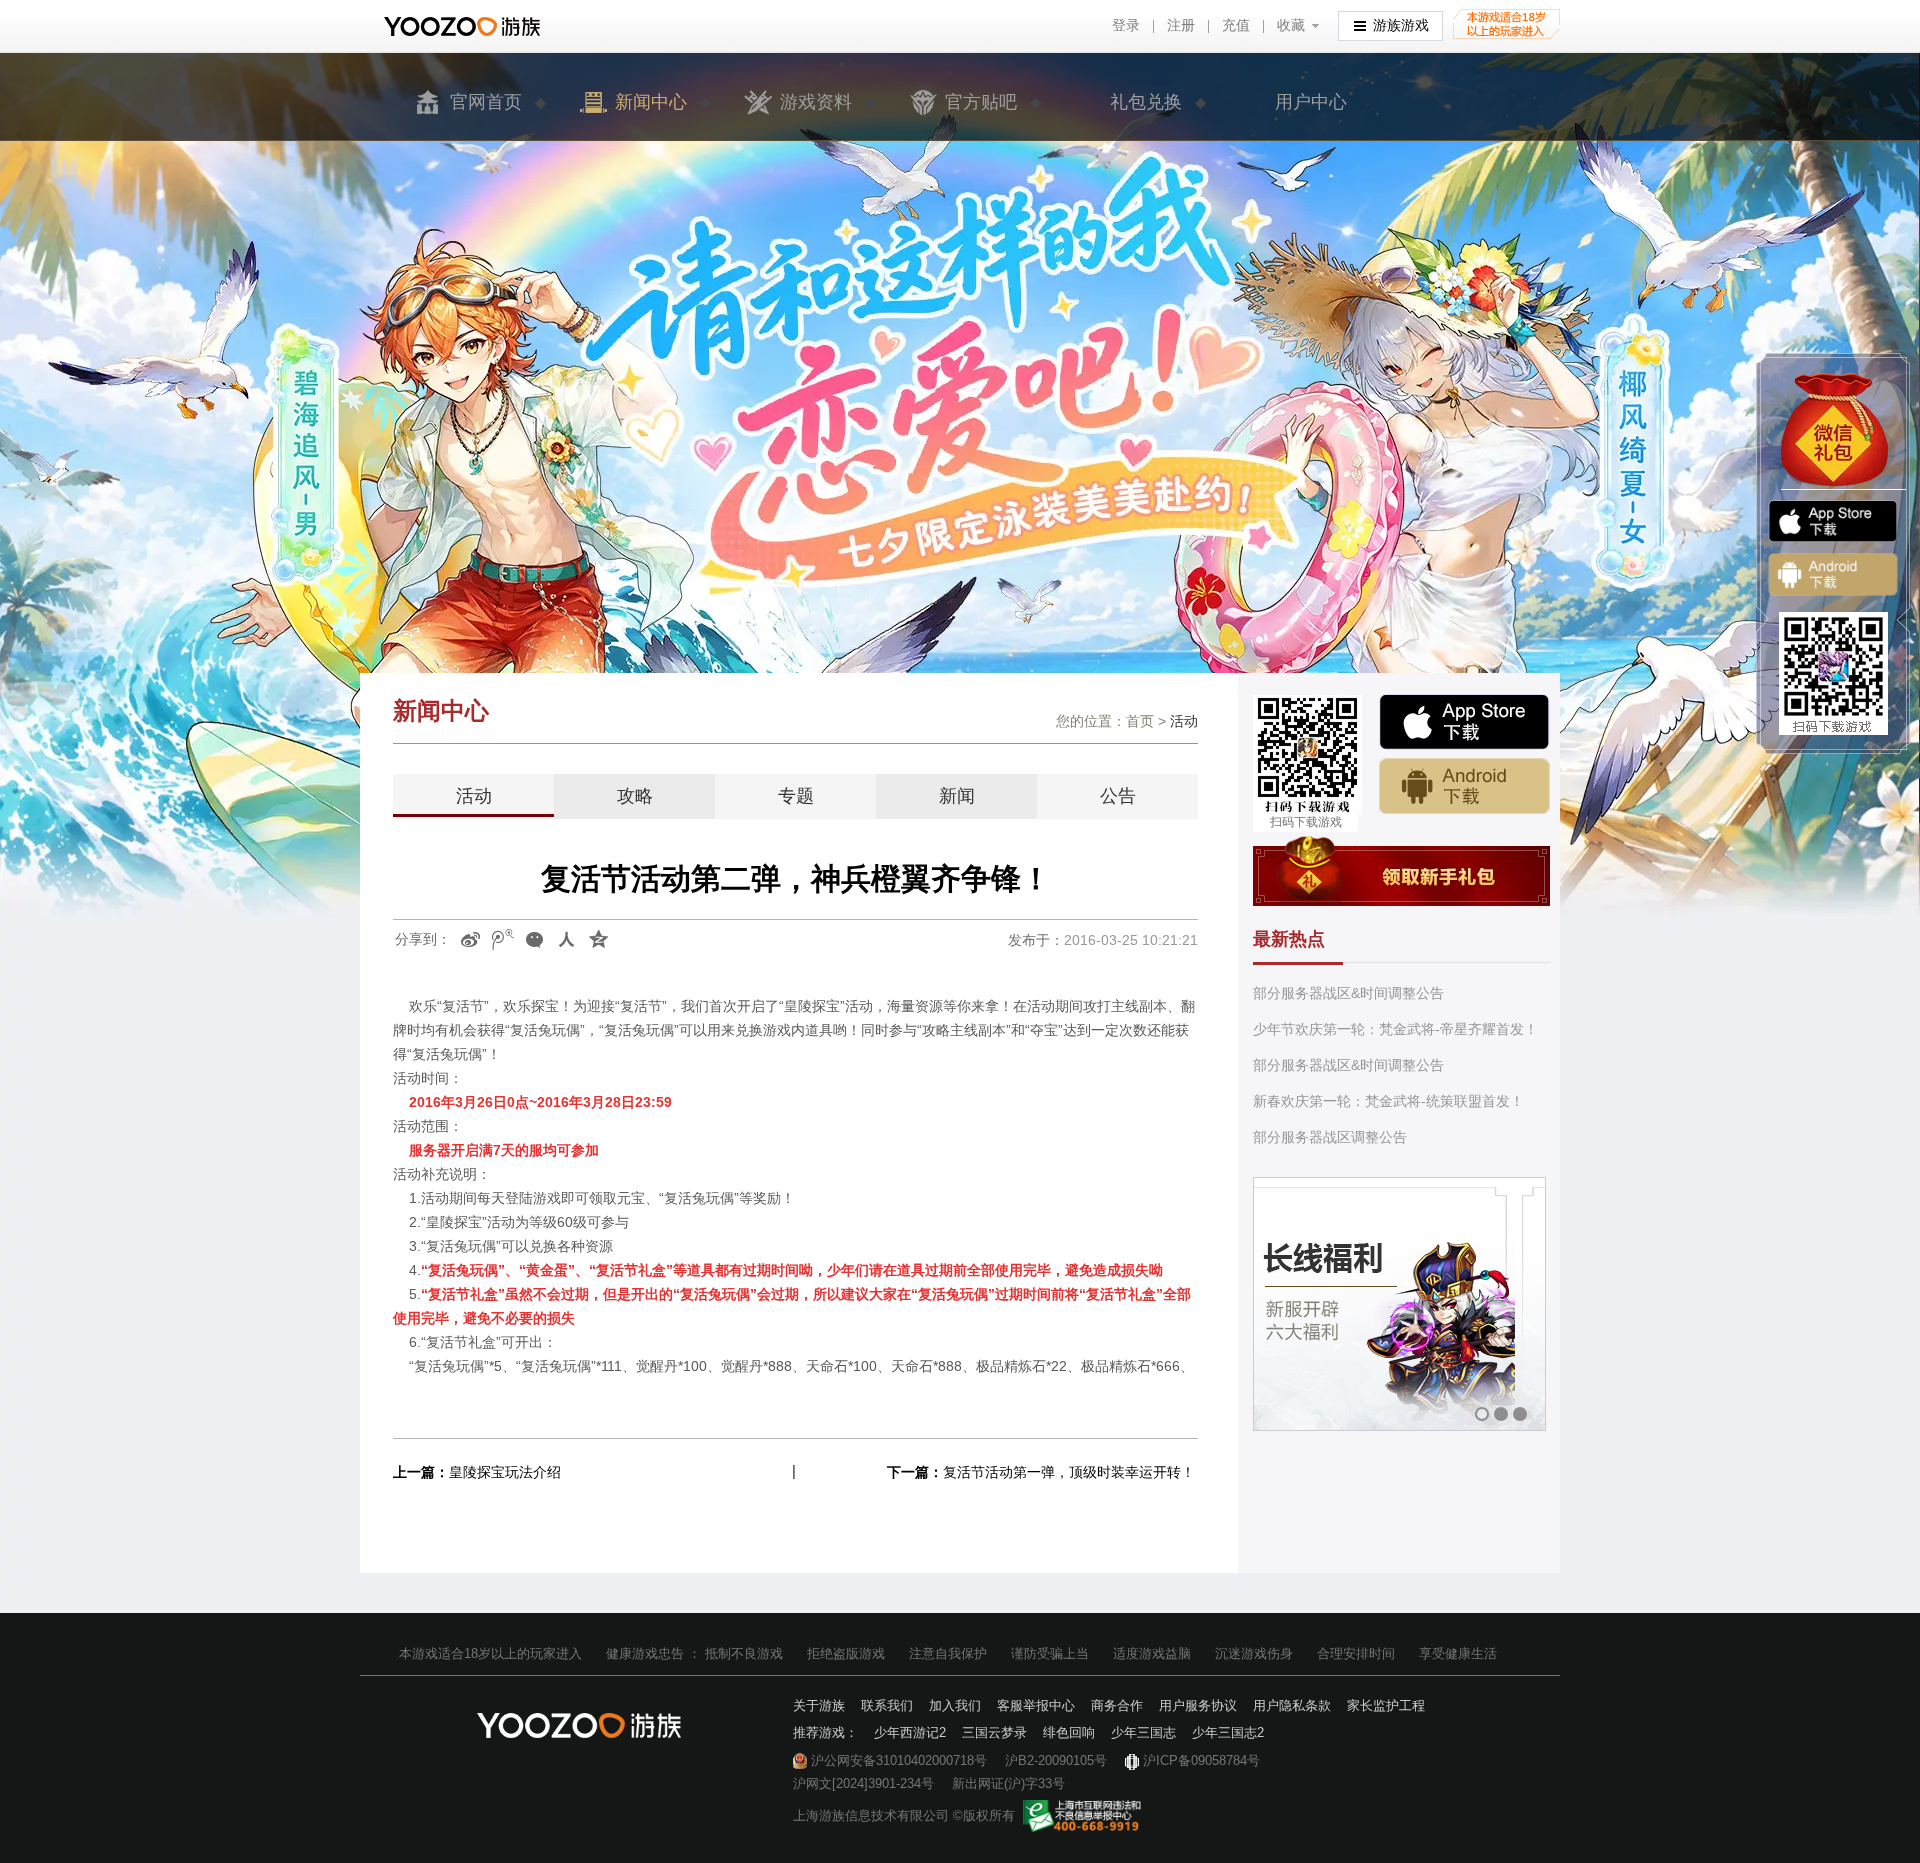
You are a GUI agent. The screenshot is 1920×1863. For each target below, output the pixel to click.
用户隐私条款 (1292, 1705)
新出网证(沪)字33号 (1008, 1783)
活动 (474, 796)
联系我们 (887, 1705)
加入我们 (955, 1705)
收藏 (1291, 25)
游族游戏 (1401, 25)
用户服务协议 (1198, 1705)
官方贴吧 (981, 102)
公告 (1118, 796)
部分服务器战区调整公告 (1330, 1137)
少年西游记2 (910, 1732)
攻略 (635, 796)
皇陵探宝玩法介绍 (505, 1472)
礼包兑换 (1146, 102)
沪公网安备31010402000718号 (899, 1760)
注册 (1181, 25)
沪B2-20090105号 (1056, 1760)
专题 (796, 796)
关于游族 (819, 1705)
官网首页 (486, 102)
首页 (1140, 721)
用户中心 (1311, 102)
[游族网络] (464, 26)
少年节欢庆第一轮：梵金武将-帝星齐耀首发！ (1395, 1029)
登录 (1126, 25)
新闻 (957, 796)
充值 (1236, 25)
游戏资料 (816, 102)
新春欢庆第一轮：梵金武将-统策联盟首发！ (1388, 1101)
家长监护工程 (1386, 1705)
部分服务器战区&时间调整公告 (1348, 993)
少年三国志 (1143, 1732)
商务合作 (1117, 1705)
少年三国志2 (1228, 1732)
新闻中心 (651, 102)
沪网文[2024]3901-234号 (863, 1783)
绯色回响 (1069, 1732)
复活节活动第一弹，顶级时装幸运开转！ (1069, 1472)
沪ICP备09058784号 (1201, 1760)
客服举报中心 (1036, 1705)
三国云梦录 (994, 1732)
